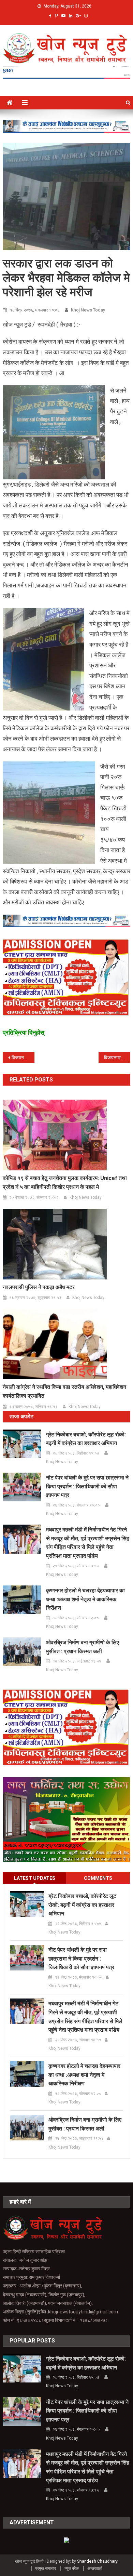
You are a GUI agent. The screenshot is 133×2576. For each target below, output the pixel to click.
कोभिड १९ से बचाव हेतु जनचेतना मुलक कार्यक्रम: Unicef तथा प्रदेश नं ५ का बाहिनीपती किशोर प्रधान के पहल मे (65, 1183)
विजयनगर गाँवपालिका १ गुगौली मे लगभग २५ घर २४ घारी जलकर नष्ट (117, 1058)
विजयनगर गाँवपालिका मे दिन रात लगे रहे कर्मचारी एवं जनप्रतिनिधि (23, 1058)
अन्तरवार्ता (95, 2568)
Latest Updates (35, 1878)
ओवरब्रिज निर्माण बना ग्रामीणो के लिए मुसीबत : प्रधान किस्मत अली (83, 1647)
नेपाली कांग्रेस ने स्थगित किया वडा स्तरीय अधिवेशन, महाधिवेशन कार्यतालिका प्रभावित (64, 1391)
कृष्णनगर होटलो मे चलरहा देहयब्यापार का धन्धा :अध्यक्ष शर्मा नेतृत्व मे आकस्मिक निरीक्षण (85, 1599)
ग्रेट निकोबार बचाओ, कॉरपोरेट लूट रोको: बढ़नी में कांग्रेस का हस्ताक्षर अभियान (86, 1439)
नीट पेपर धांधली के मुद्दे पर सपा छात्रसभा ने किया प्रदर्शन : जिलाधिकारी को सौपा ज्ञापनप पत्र (87, 1486)
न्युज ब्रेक (72, 2568)
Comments (98, 1878)
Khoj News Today (88, 310)
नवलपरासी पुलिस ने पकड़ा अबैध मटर (39, 1287)
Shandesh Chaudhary (97, 2561)
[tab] (35, 1878)
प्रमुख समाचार (46, 2568)
